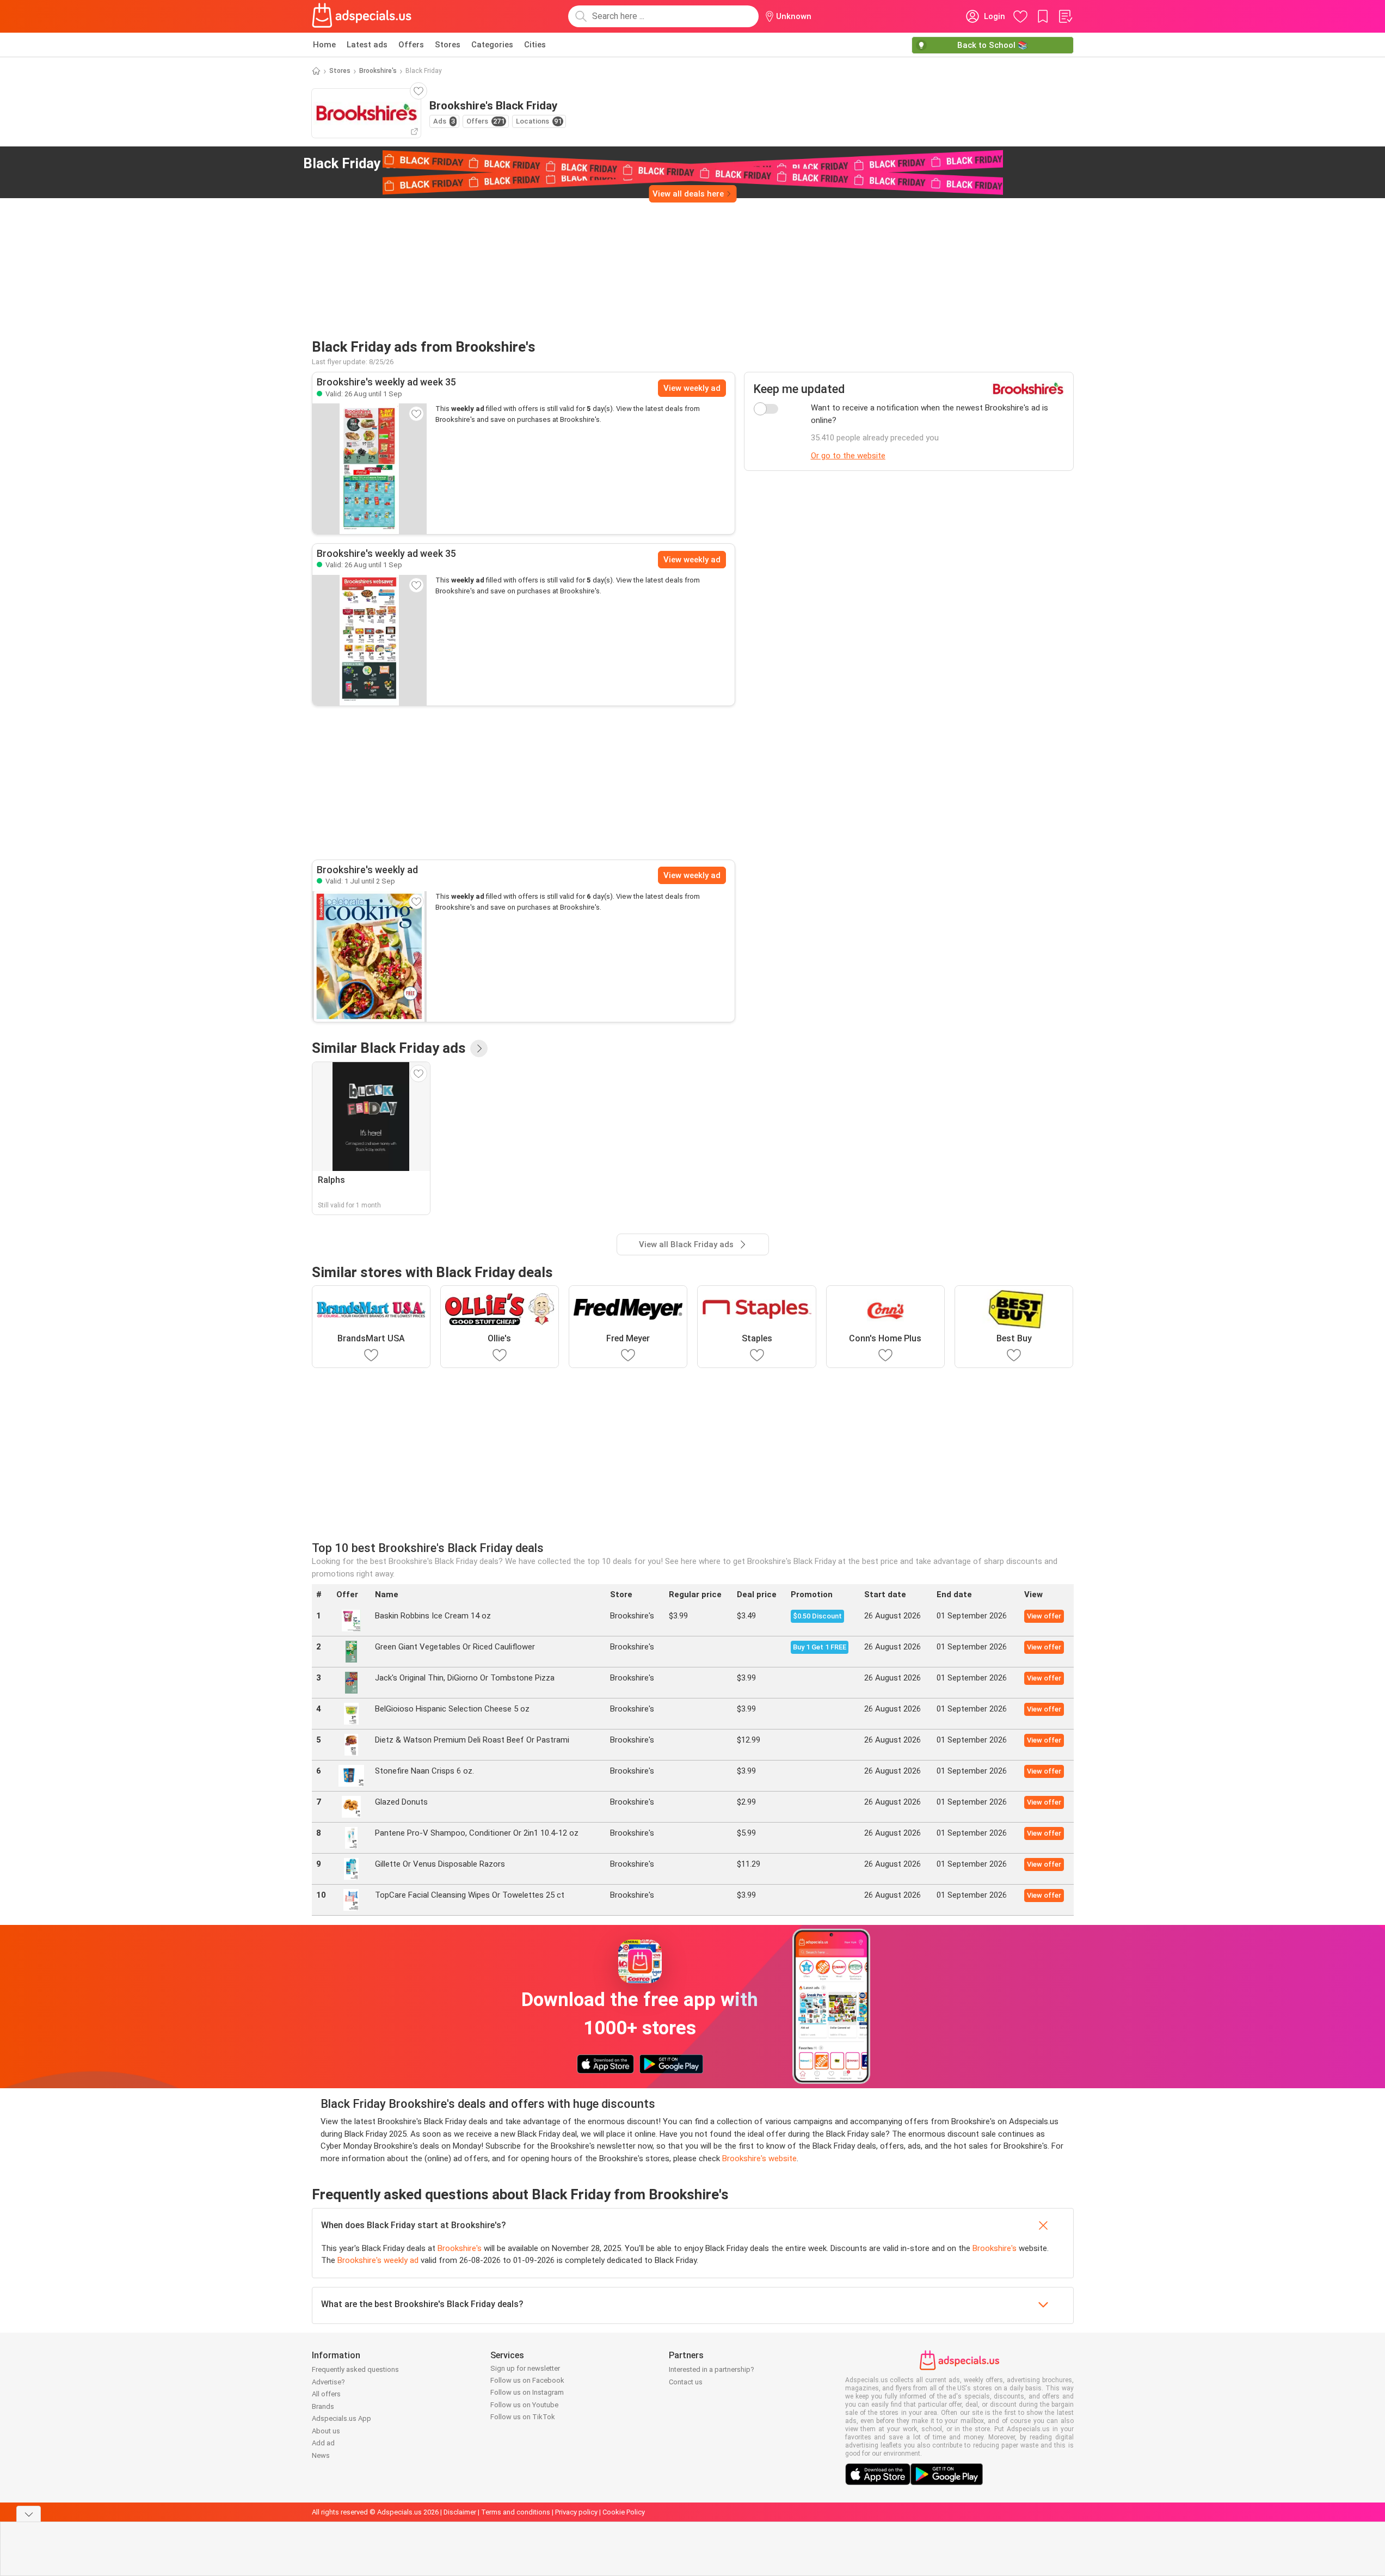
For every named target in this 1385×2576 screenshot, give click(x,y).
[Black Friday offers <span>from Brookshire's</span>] (502, 164)
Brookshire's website (759, 2158)
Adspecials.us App (341, 2418)
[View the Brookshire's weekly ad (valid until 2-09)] (370, 956)
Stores (448, 45)
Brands (323, 2406)
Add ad (323, 2443)
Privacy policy (576, 2512)
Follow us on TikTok (523, 2417)
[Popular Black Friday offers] (479, 1048)
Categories (492, 45)
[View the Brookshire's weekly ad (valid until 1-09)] (370, 469)
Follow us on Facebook (527, 2380)
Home (324, 45)
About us (326, 2431)
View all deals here (688, 194)
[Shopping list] (1065, 16)
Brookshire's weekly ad (378, 2260)
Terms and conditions (516, 2512)
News (321, 2455)
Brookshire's (378, 71)
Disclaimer (460, 2512)
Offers (411, 45)
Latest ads (367, 45)
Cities (535, 45)
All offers (326, 2394)
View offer (1044, 1616)
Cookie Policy (624, 2512)
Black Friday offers (397, 163)
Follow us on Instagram (527, 2392)
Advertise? (328, 2382)
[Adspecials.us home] (362, 16)
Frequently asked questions (355, 2369)
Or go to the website (848, 456)
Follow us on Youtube (524, 2405)
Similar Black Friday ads (389, 1048)
